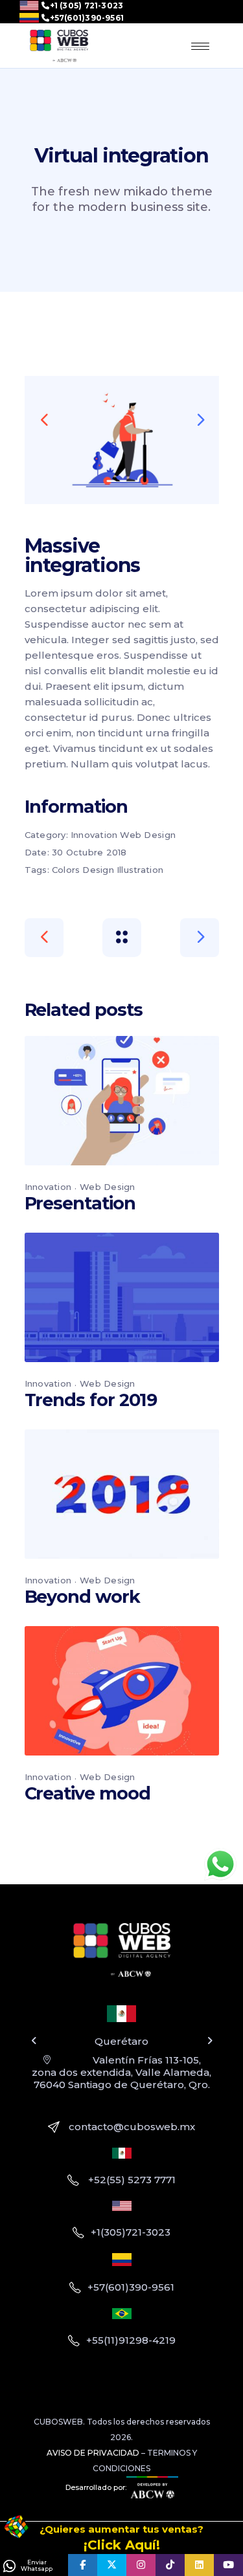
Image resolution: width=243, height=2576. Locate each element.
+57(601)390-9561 (87, 18)
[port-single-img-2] (122, 440)
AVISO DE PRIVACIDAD (93, 2453)
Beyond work (82, 1597)
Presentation (80, 1203)
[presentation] (44, 419)
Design (98, 870)
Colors (66, 870)
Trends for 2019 (91, 1400)
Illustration (140, 870)
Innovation (94, 835)
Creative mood (87, 1793)
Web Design (148, 835)
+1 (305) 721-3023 (87, 6)
